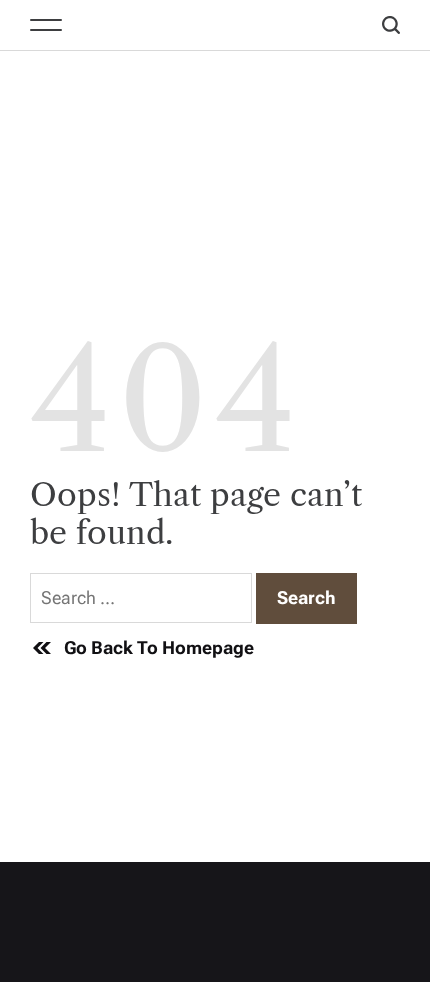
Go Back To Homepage (159, 647)
